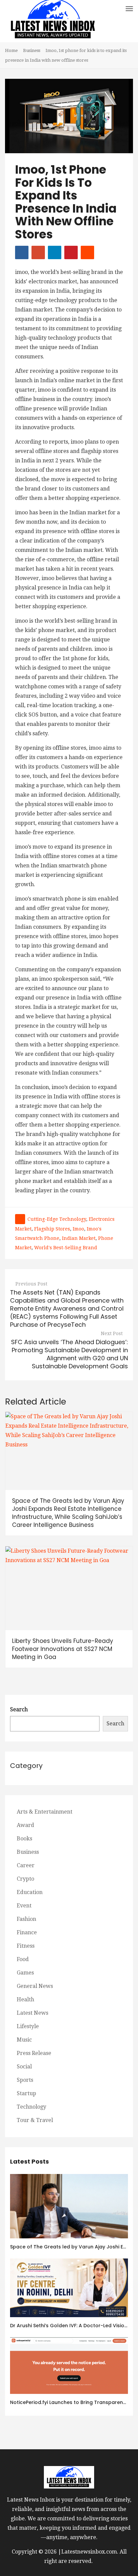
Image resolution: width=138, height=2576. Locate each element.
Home (11, 50)
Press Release (34, 2053)
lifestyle (28, 2026)
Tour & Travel (35, 2120)
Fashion (26, 1919)
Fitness (26, 1946)
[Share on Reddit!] (87, 252)
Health (25, 1999)
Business (32, 50)
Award (25, 1825)
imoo (78, 1229)
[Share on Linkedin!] (55, 252)
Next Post (112, 1333)
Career (26, 1865)
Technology (31, 2107)
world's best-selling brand (66, 1248)
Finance (27, 1932)
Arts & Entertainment (45, 1812)
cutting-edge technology (57, 1219)
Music (24, 2040)
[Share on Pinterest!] (71, 252)
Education (30, 1892)
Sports (25, 2080)
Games (25, 1973)
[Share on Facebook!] (22, 252)
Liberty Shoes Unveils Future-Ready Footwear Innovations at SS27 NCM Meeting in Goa (63, 1649)
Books (24, 1839)
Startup (26, 2093)
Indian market (79, 1238)
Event (24, 1906)
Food (23, 1959)
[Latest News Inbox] (53, 21)
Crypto (25, 1879)
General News (35, 1986)
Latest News (32, 2013)
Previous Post (31, 1284)
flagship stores (52, 1229)
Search (19, 1709)
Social (24, 2067)
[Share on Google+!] (38, 252)
